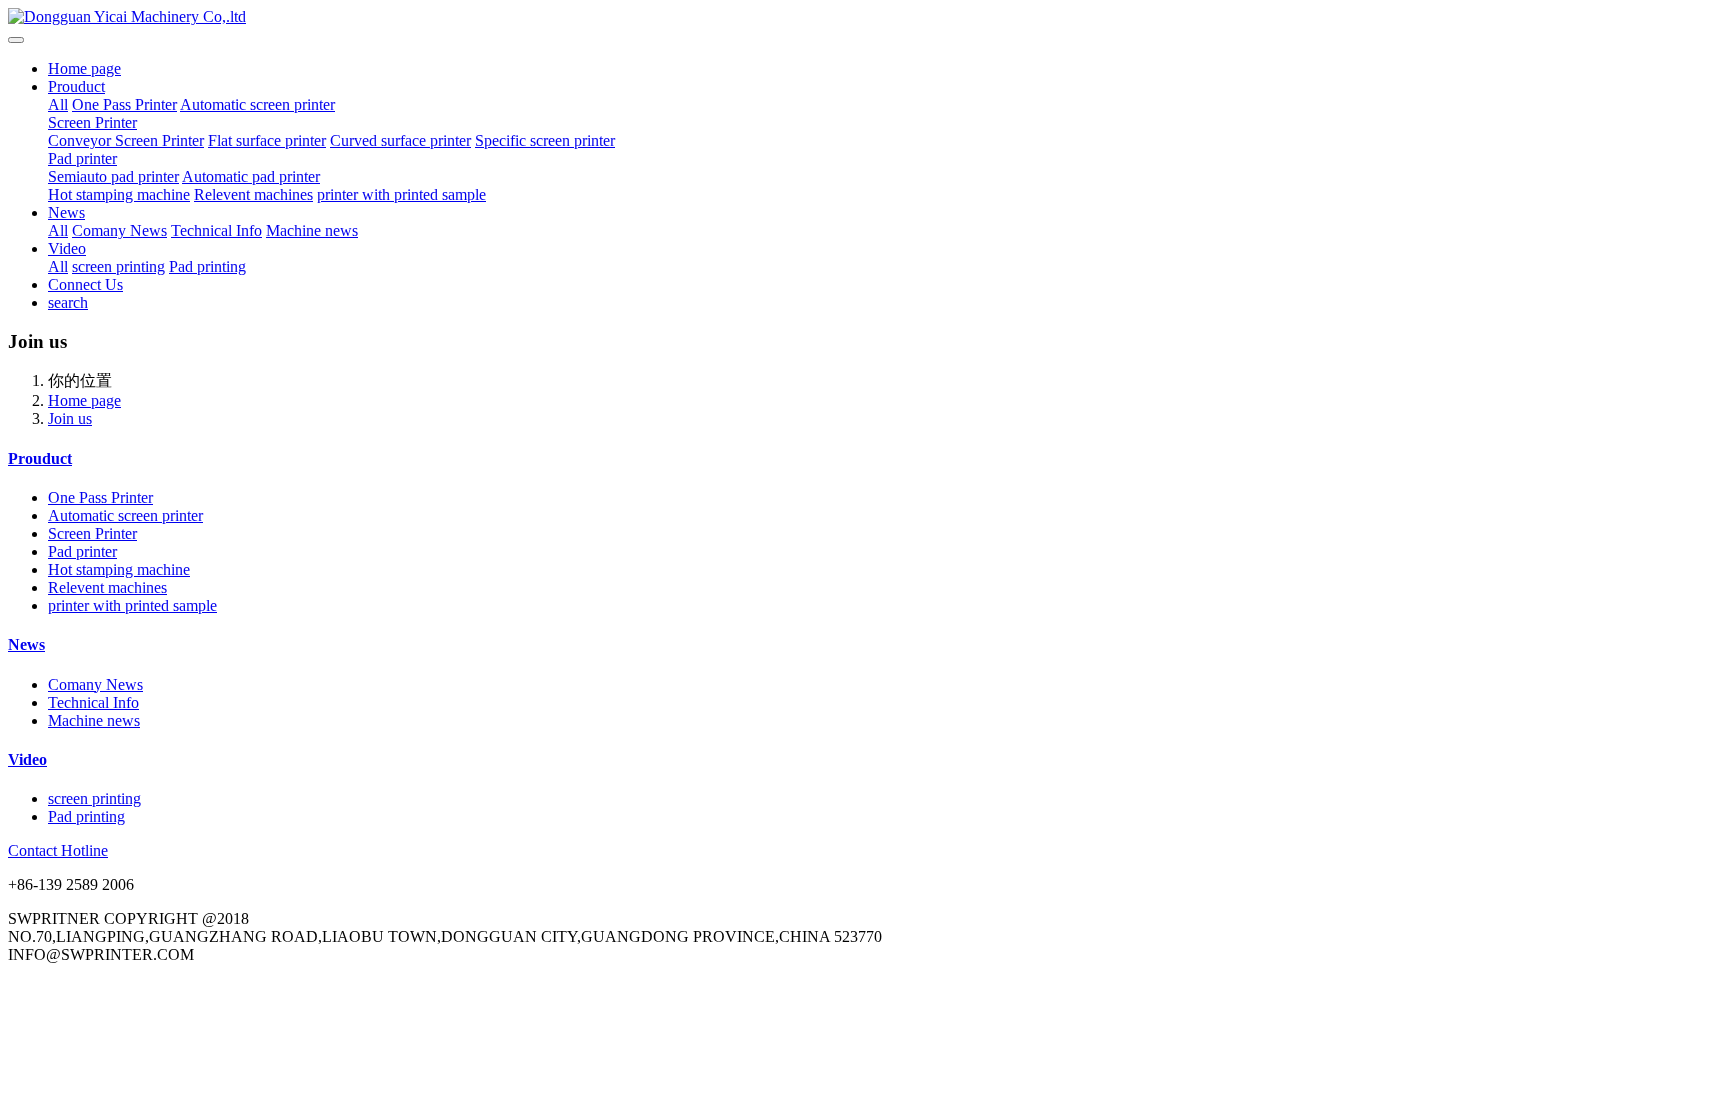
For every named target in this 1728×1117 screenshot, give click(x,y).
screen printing (118, 266)
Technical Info (216, 230)
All (58, 104)
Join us (70, 418)
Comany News (119, 230)
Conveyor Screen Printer (126, 140)
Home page (84, 68)
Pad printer (82, 158)
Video (67, 248)
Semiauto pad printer (113, 176)
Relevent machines (253, 194)
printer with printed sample (401, 194)
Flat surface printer (267, 140)
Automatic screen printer (257, 104)
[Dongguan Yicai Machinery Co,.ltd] (864, 17)
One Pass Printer (124, 104)
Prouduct (76, 86)
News (66, 212)
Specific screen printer (545, 140)
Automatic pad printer (251, 176)
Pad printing (207, 266)
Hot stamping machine (119, 194)
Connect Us (85, 284)
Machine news (312, 230)
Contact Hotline (58, 850)
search (68, 302)
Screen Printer (92, 122)
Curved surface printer (400, 140)
